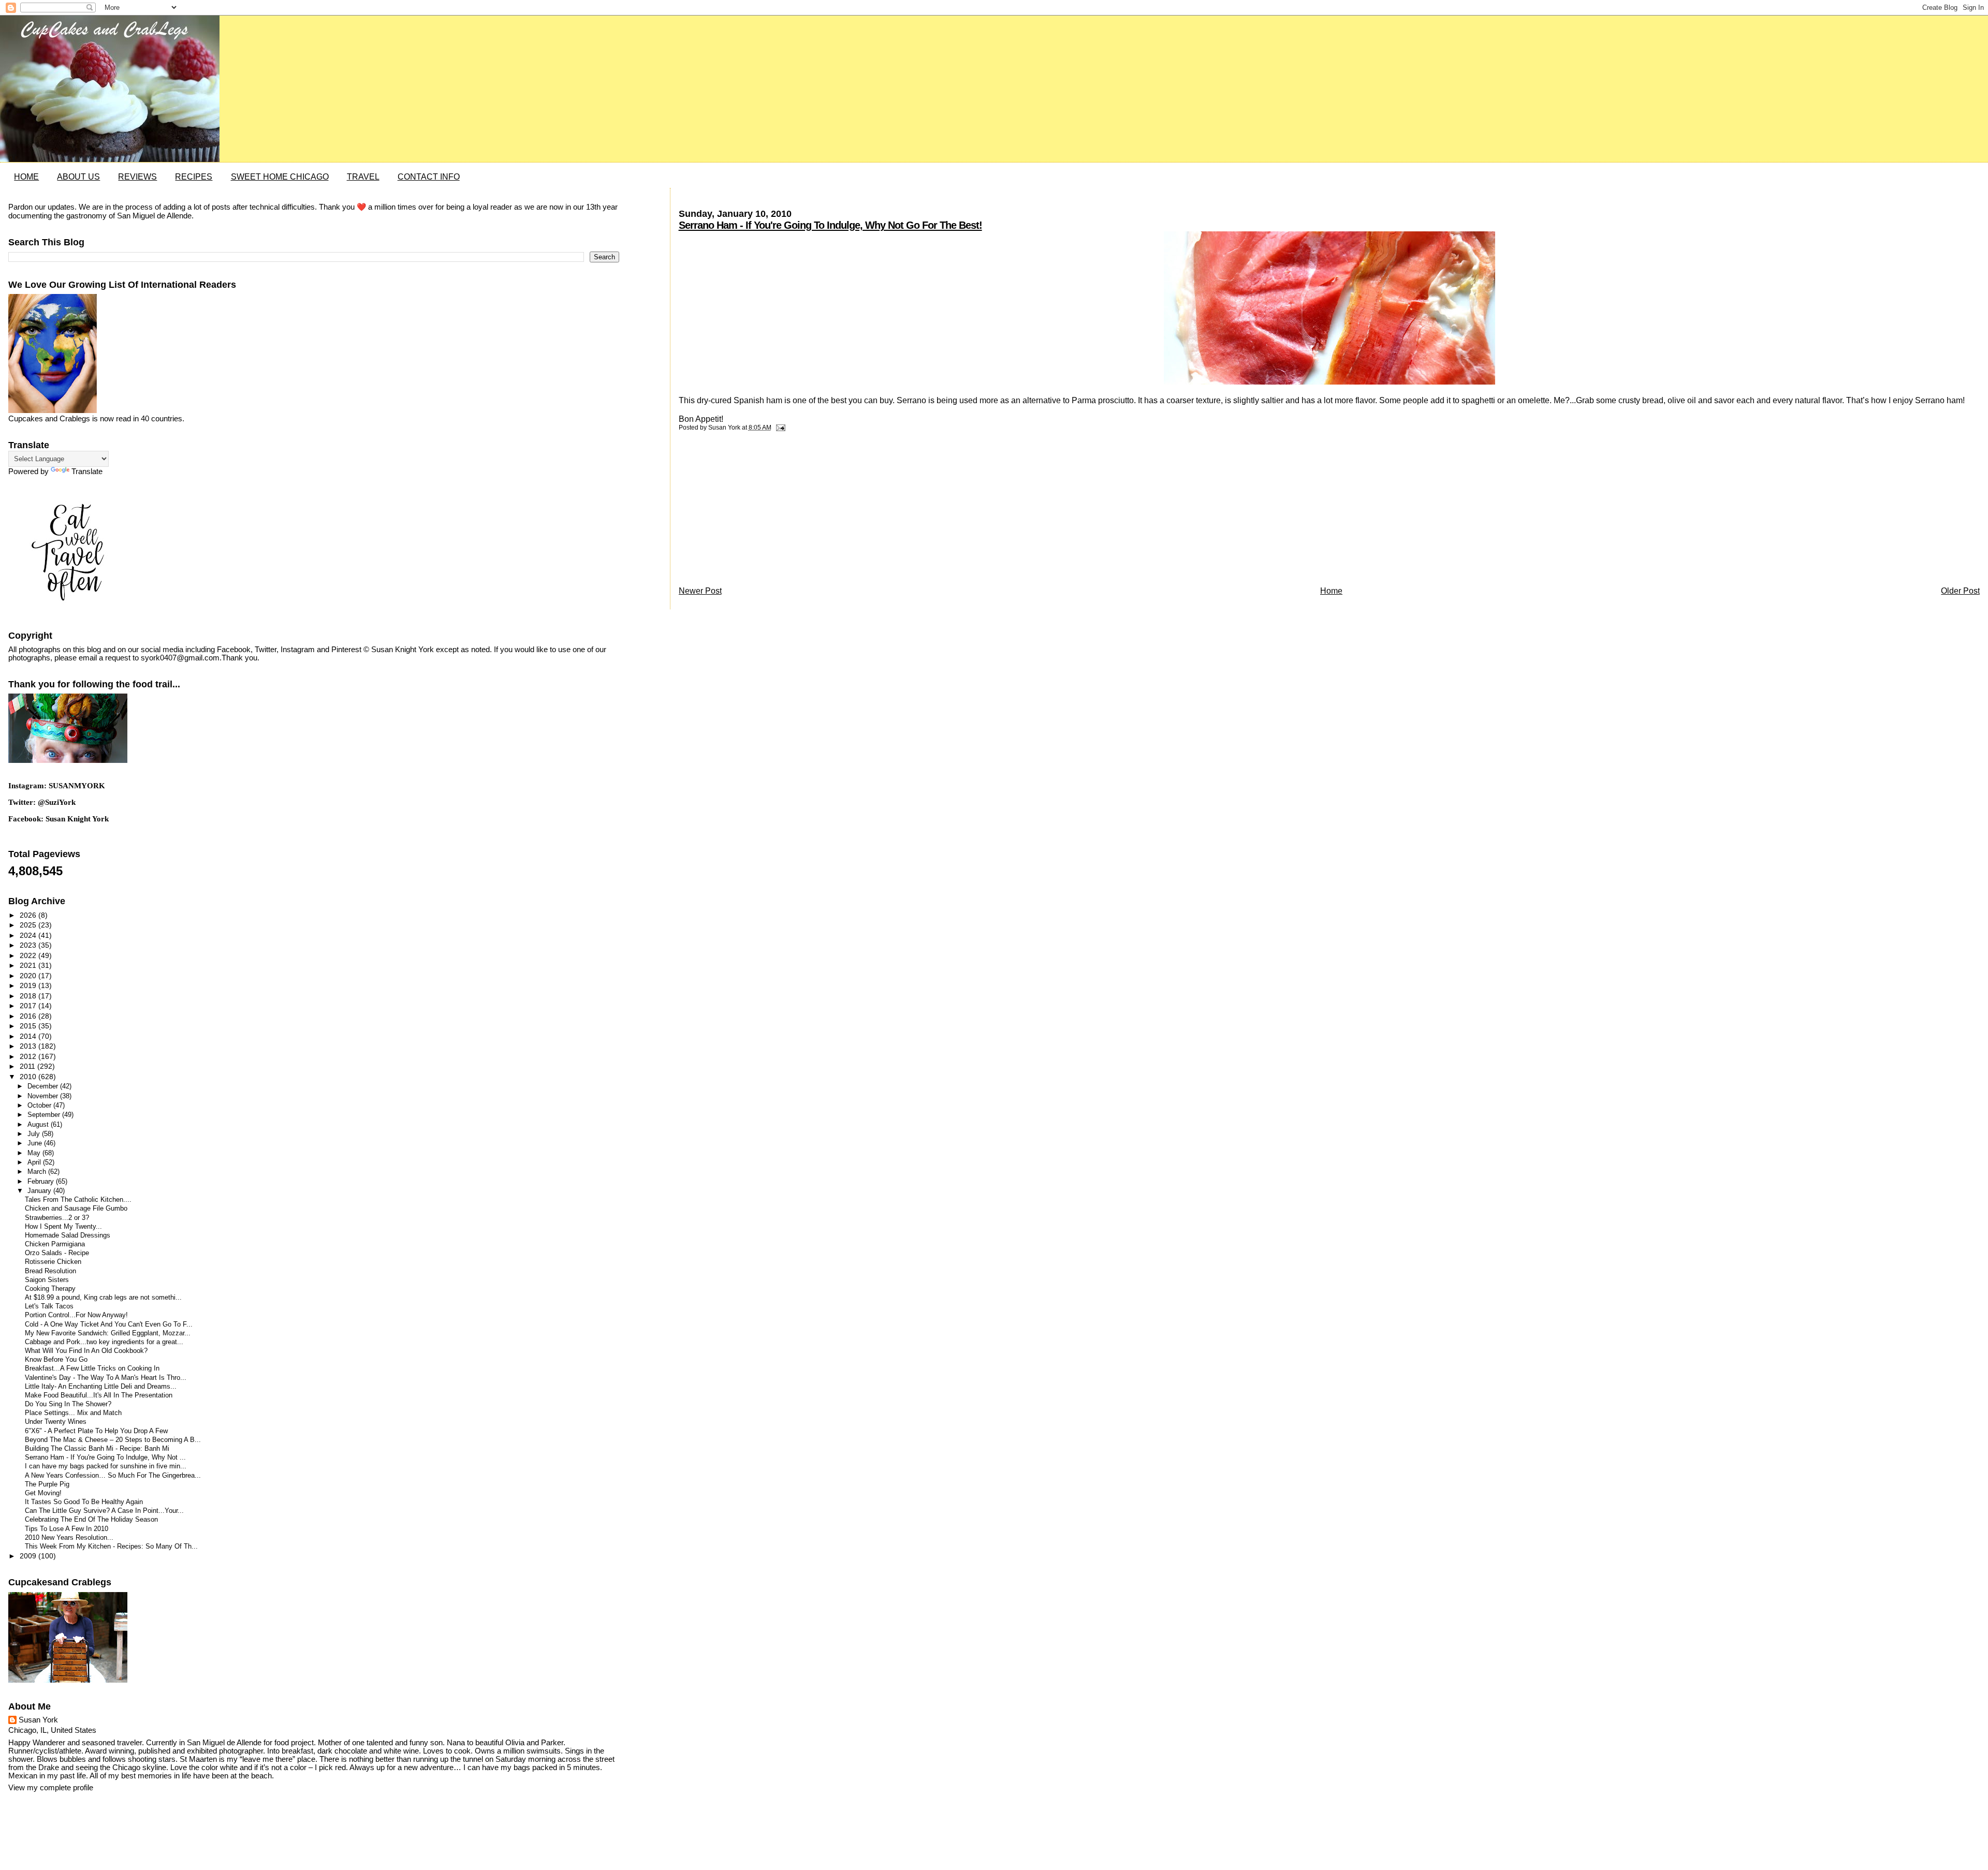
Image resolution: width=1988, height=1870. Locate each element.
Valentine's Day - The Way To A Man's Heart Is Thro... (106, 1378)
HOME (26, 177)
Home (1331, 591)
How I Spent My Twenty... (63, 1227)
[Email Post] (779, 428)
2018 (29, 996)
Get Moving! (43, 1493)
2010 (29, 1077)
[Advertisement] (756, 511)
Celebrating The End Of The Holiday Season (91, 1520)
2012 (29, 1056)
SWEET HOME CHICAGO (280, 177)
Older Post (1960, 591)
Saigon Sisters (47, 1280)
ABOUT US (78, 177)
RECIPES (194, 177)
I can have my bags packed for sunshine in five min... (106, 1466)
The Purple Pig (47, 1484)
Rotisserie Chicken (53, 1262)
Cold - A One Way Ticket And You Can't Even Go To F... (109, 1324)
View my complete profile (51, 1788)
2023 (29, 945)
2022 (29, 955)
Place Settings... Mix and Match (73, 1413)
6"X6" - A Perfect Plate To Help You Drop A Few (96, 1431)
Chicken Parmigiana (55, 1244)
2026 (29, 915)
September (45, 1115)
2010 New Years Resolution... (69, 1538)
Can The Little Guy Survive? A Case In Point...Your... (104, 1511)
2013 (29, 1046)
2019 (29, 985)
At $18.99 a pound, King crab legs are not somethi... (103, 1298)
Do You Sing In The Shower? (68, 1404)
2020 (29, 976)
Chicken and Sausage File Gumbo (76, 1209)
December (44, 1086)
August (39, 1124)
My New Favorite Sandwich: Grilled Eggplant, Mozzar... (108, 1333)
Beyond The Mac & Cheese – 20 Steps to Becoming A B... (113, 1440)
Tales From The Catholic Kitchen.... (78, 1200)
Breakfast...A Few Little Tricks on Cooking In (92, 1368)
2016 (29, 1016)
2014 (29, 1036)
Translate (87, 472)
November (44, 1096)
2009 (29, 1556)
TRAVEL (363, 177)
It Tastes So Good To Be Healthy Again (84, 1502)
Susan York (38, 1720)
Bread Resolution (50, 1271)
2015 (29, 1026)
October (40, 1105)
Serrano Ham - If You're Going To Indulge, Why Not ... (105, 1457)
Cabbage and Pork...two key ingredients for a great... (104, 1342)
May (35, 1153)
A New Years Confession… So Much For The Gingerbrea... (113, 1476)
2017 (29, 1006)
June (36, 1143)
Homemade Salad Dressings (68, 1235)
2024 (29, 935)
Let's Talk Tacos (49, 1306)
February (42, 1181)
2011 (28, 1066)
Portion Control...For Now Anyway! (76, 1315)
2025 (29, 925)
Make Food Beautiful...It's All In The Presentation (99, 1395)
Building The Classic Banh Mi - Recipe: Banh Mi (97, 1449)
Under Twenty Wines (56, 1422)
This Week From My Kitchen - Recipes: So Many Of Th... (111, 1547)
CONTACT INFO (429, 177)
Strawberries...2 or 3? (57, 1218)
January (40, 1191)
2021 (29, 965)
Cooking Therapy (50, 1289)
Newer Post (700, 591)
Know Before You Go (56, 1360)
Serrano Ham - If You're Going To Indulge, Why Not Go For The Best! (830, 225)
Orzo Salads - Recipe (57, 1253)
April (35, 1162)
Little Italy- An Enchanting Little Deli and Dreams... (101, 1387)
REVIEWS (137, 177)
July (35, 1134)
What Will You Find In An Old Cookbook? (86, 1351)
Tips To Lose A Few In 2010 (67, 1529)
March (38, 1172)
